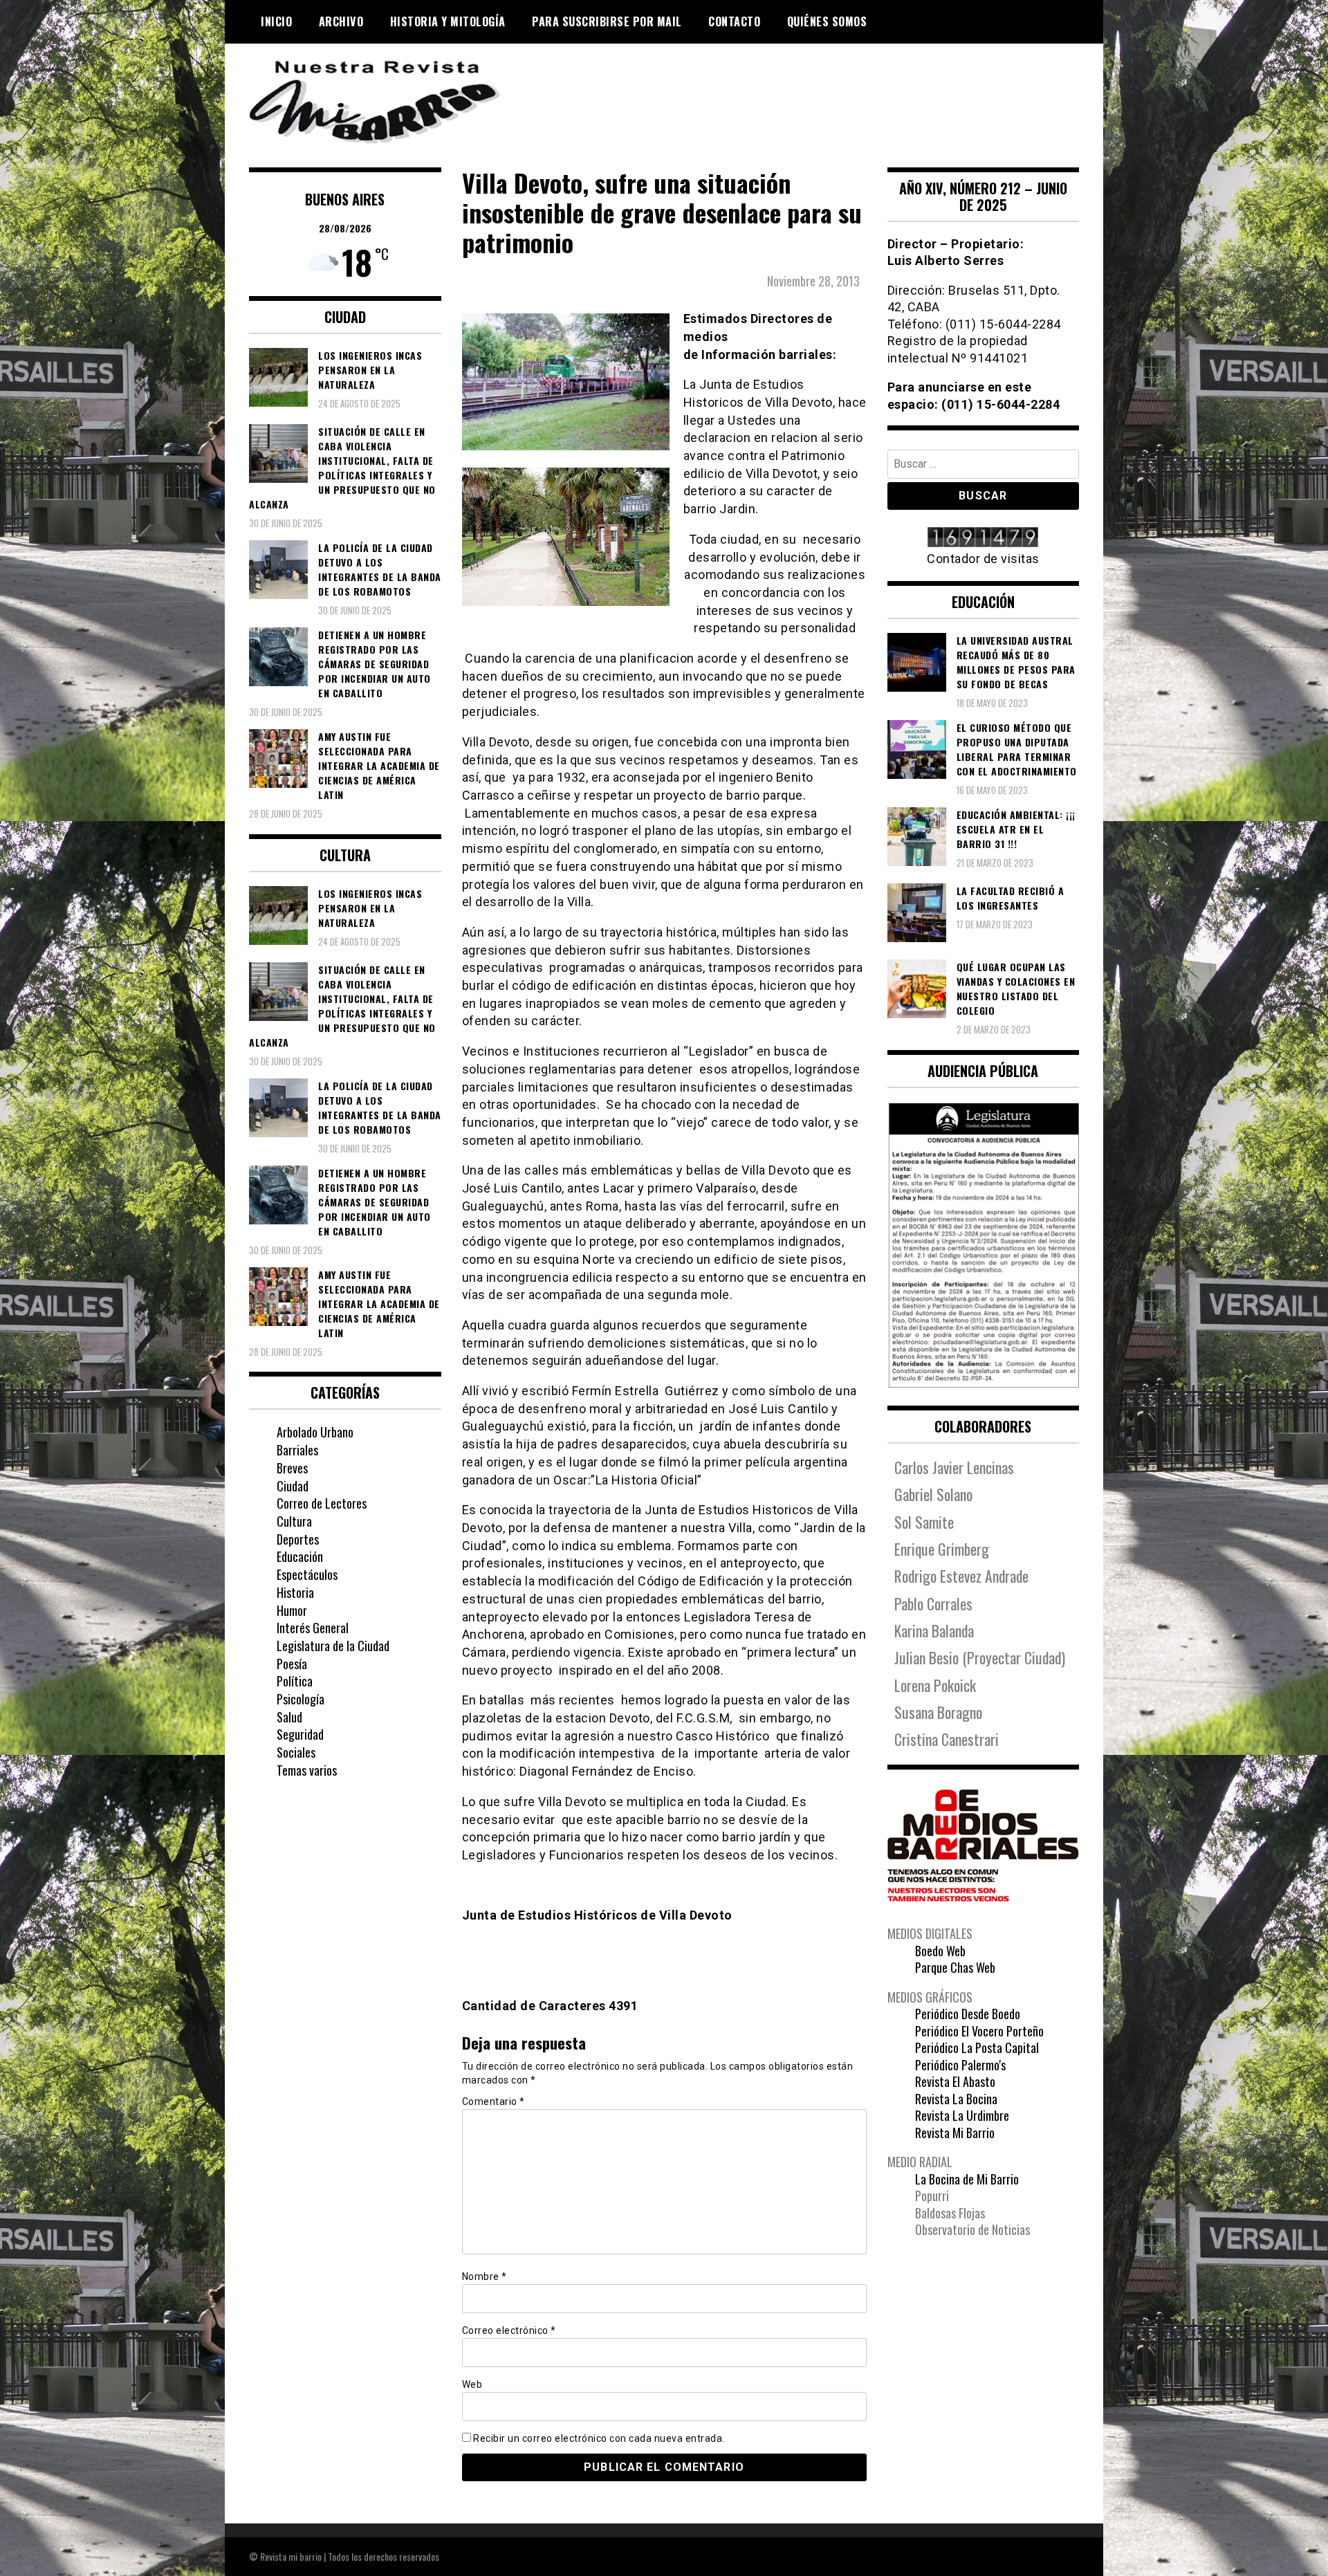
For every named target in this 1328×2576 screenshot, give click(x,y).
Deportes (298, 1539)
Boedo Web (940, 1951)
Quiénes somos (827, 21)
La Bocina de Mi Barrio (967, 2179)
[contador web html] (984, 539)
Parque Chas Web (955, 1967)
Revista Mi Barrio (955, 2133)
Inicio (276, 21)
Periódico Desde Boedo (968, 2014)
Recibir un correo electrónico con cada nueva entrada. (599, 2438)
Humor (292, 1610)
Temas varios (307, 1770)
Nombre (485, 2276)
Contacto (734, 21)
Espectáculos (307, 1574)
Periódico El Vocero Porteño (979, 2031)
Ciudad (293, 1486)
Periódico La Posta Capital (977, 2048)
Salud (289, 1717)
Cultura (294, 1521)
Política (295, 1681)
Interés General (313, 1628)
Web (472, 2384)
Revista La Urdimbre (962, 2115)
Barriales (297, 1450)
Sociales (296, 1752)
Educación (300, 1556)
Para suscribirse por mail (607, 21)
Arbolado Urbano (315, 1432)
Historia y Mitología (448, 21)
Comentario (494, 2101)
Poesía (292, 1664)
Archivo (341, 21)
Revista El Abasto (955, 2081)
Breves (292, 1468)
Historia (295, 1592)
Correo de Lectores (322, 1503)
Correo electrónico (509, 2330)
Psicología (301, 1699)
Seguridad (300, 1734)
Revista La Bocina (956, 2099)
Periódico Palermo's (960, 2065)
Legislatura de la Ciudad (333, 1646)
